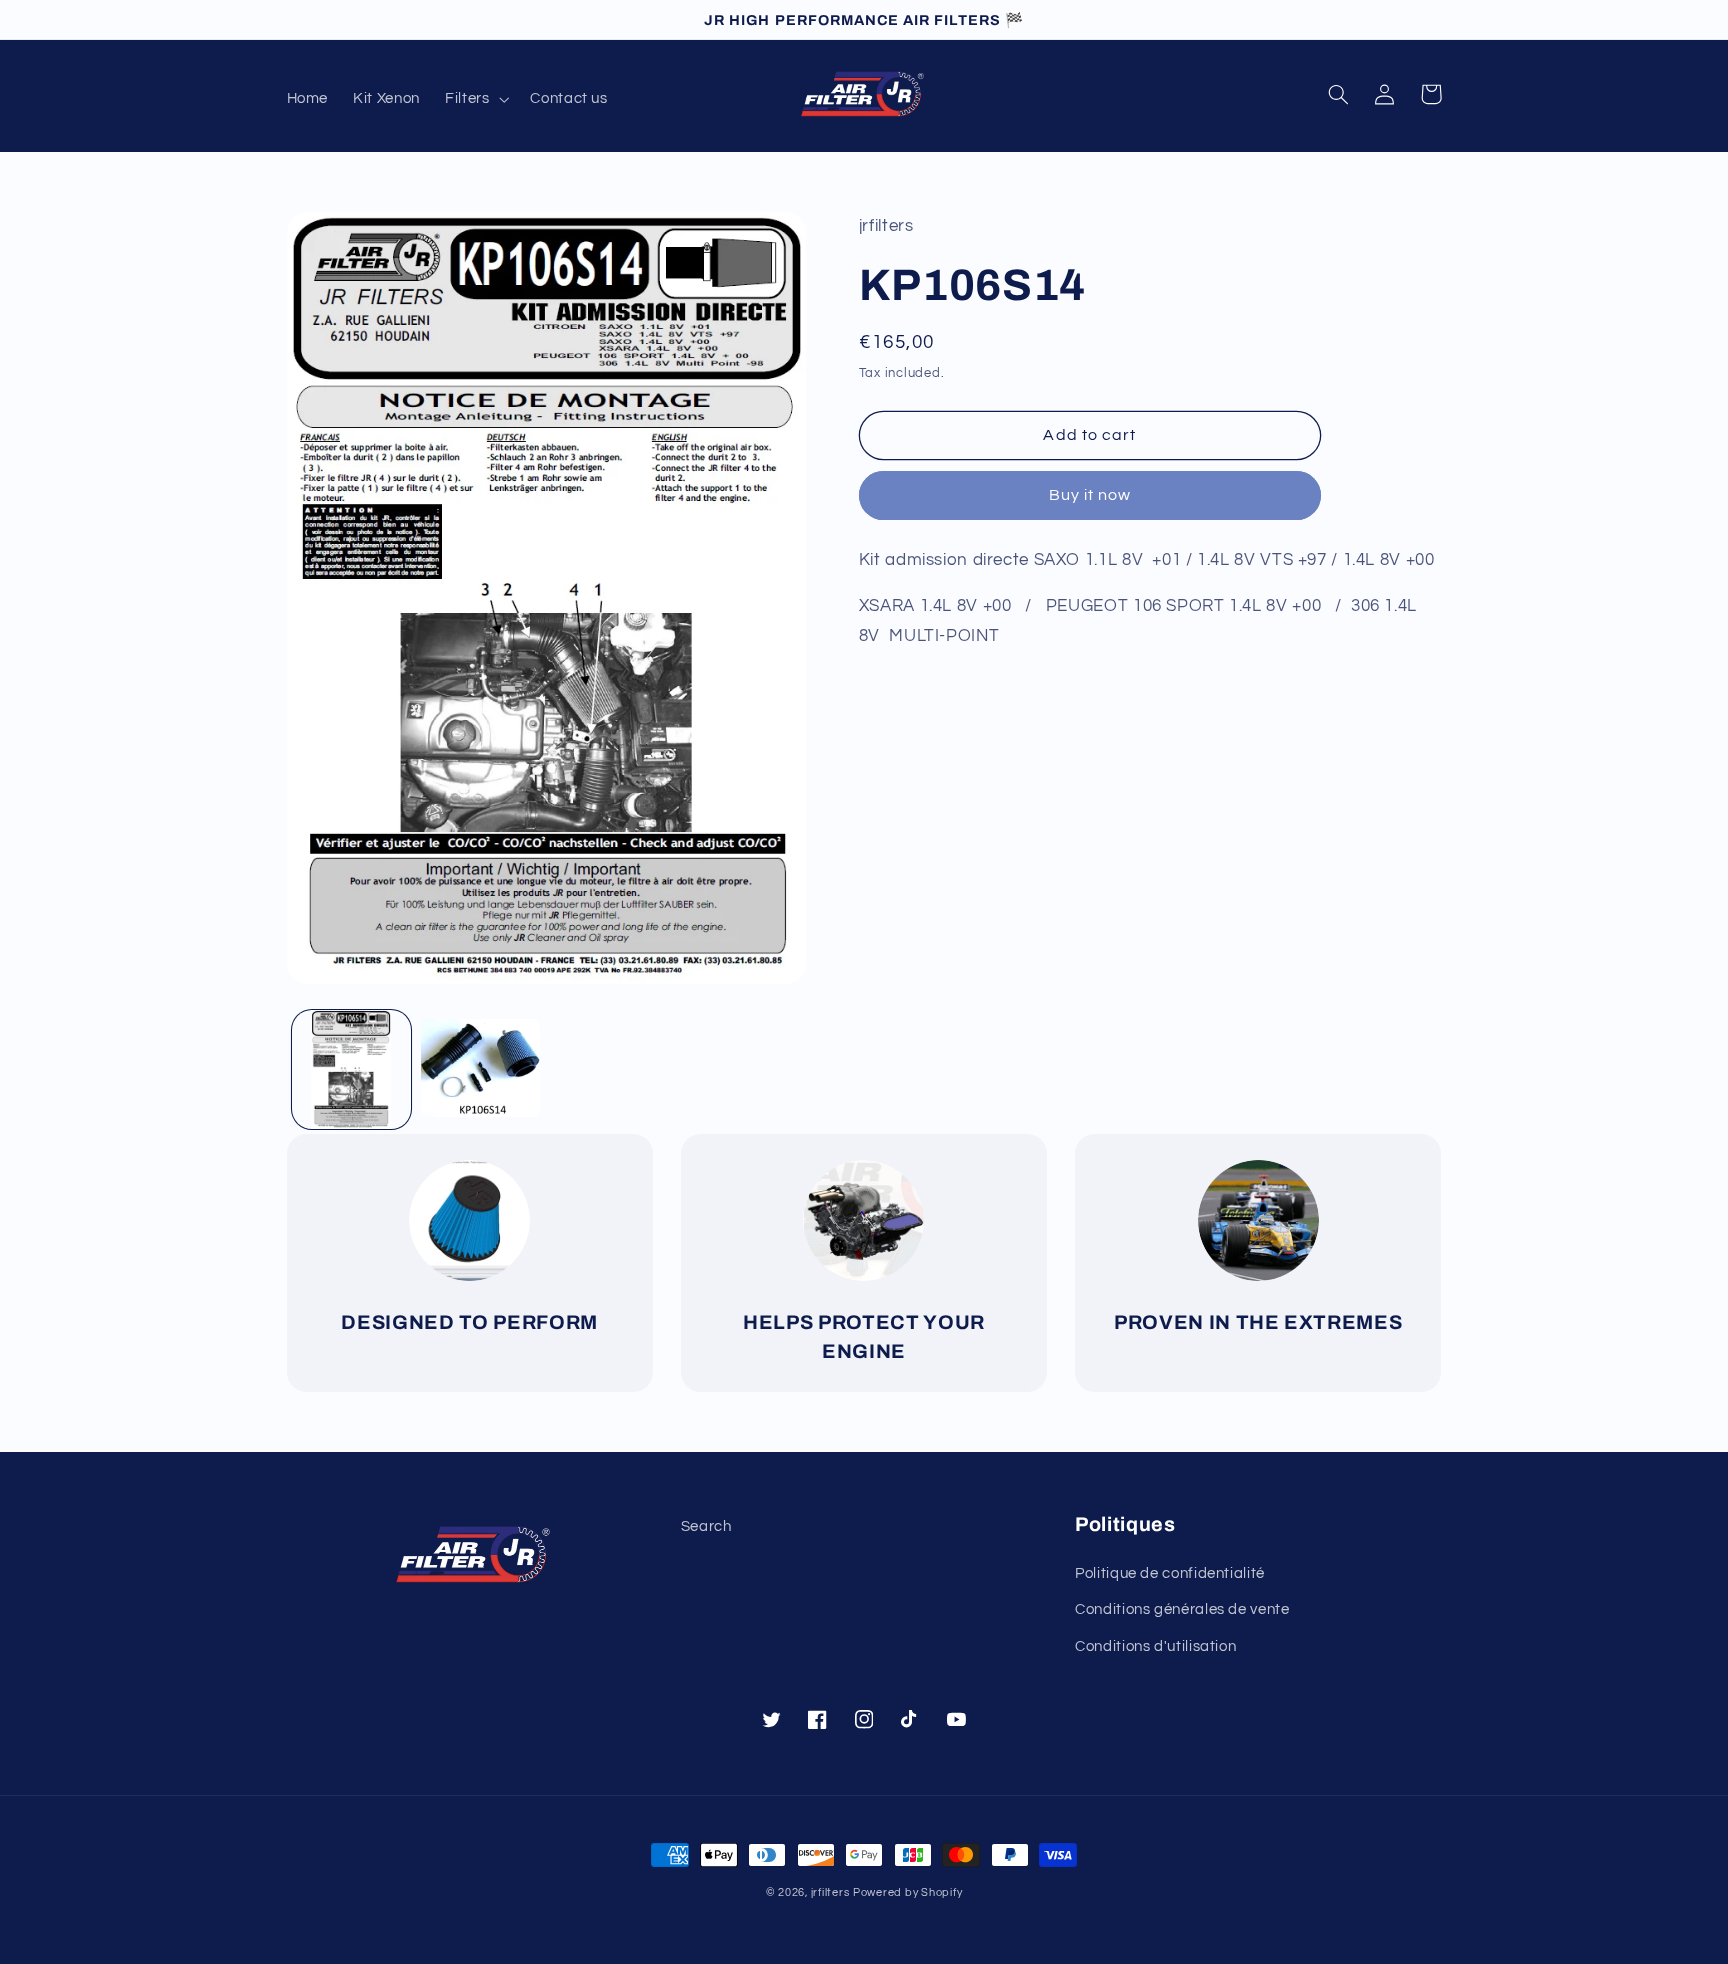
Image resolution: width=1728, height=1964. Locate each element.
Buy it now (1090, 495)
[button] (474, 99)
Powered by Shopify (907, 1892)
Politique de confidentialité (1170, 1573)
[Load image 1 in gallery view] (351, 1069)
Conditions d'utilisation (1155, 1646)
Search (706, 1526)
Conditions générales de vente (1182, 1609)
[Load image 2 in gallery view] (480, 1069)
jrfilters (830, 1892)
